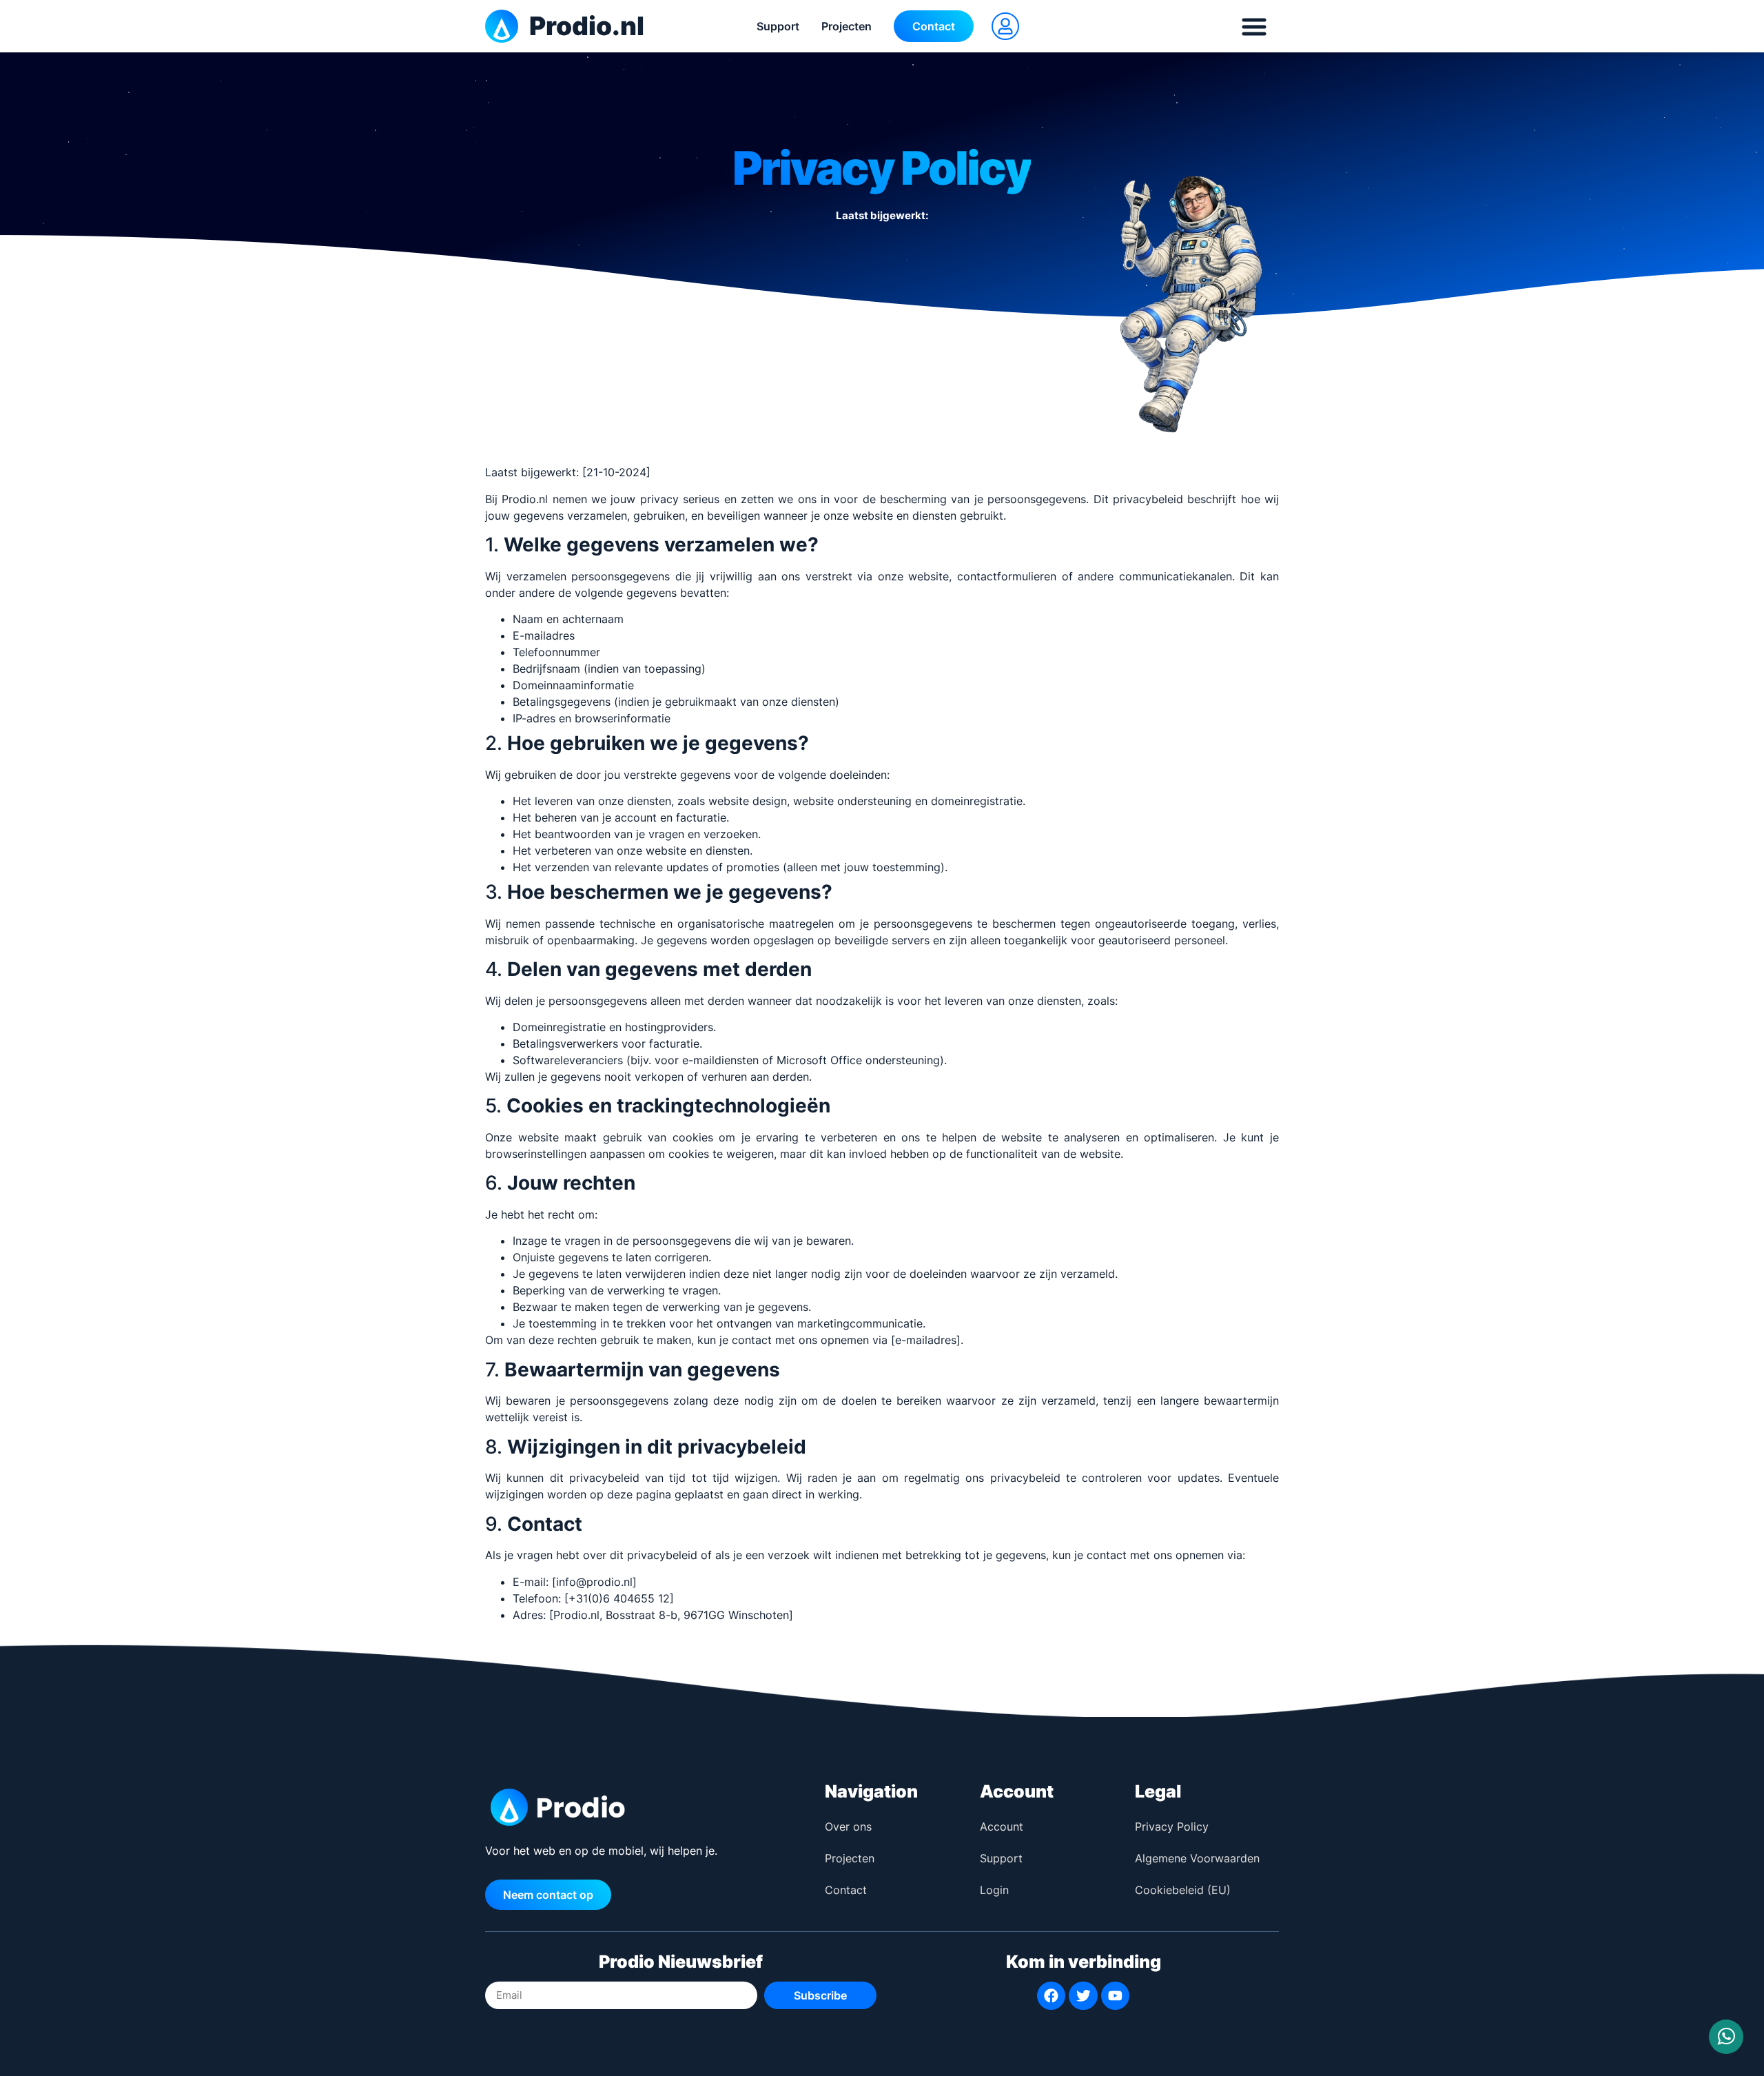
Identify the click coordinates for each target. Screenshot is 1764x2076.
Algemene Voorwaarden (1197, 1858)
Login (994, 1890)
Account (1002, 1826)
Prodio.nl (587, 26)
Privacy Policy (1172, 1826)
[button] (1005, 26)
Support (778, 26)
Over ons (848, 1826)
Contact (846, 1890)
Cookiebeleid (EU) (1183, 1890)
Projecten (847, 26)
